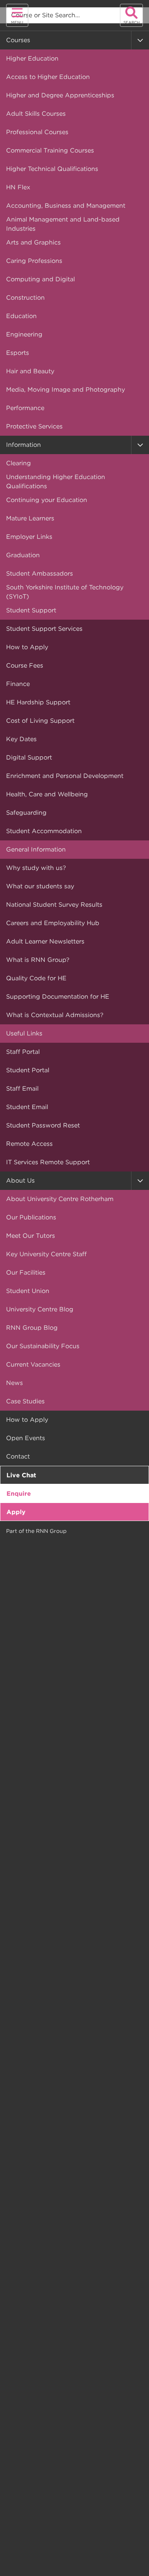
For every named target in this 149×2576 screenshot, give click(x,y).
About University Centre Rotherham (60, 1199)
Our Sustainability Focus (43, 1346)
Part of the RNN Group (36, 1531)
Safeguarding (26, 813)
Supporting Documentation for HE (58, 997)
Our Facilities (26, 1272)
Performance (25, 408)
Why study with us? (36, 868)
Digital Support (29, 757)
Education (21, 316)
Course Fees (25, 665)
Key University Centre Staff (46, 1254)
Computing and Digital (40, 279)
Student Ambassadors (40, 573)
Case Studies (25, 1401)
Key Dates (21, 739)
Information (23, 445)
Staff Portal (23, 1052)
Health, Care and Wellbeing (47, 794)
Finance (18, 684)
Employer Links (29, 537)
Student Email (27, 1107)
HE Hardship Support (38, 702)
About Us (20, 1181)
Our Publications (31, 1217)
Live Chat (21, 1475)
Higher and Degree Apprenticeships (60, 95)
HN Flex (18, 187)
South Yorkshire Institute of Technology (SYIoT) (65, 592)
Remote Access (29, 1144)
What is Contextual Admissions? (55, 1015)
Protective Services (34, 426)
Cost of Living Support (40, 721)
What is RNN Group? (38, 960)
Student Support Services (44, 629)
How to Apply (27, 647)
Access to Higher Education (48, 77)
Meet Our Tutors (31, 1236)
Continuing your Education (47, 500)
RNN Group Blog (32, 1328)
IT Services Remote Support (48, 1162)
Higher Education (32, 58)
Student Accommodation (44, 831)
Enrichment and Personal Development (65, 776)
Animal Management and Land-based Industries (63, 224)
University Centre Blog (40, 1309)
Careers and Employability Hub (53, 923)
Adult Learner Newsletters (45, 941)
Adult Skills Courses (36, 114)
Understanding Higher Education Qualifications (56, 482)
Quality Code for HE (36, 978)
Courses (18, 40)
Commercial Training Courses (50, 150)
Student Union (28, 1291)
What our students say (40, 886)
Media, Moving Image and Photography (66, 390)
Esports (18, 353)
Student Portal (28, 1070)
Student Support (31, 610)
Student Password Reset (43, 1125)
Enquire (19, 1494)
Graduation (23, 555)
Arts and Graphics (33, 242)
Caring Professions (34, 261)
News (15, 1383)
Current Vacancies (33, 1364)
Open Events (26, 1438)
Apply (16, 1512)
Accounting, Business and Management (66, 206)
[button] (140, 40)
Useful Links (24, 1033)
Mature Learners (30, 518)
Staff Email (22, 1089)
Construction (25, 298)
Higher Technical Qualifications (52, 169)
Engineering (24, 334)
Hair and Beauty (30, 371)
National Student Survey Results (54, 905)
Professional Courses (37, 132)
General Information (36, 849)
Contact (18, 1456)
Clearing (19, 463)
